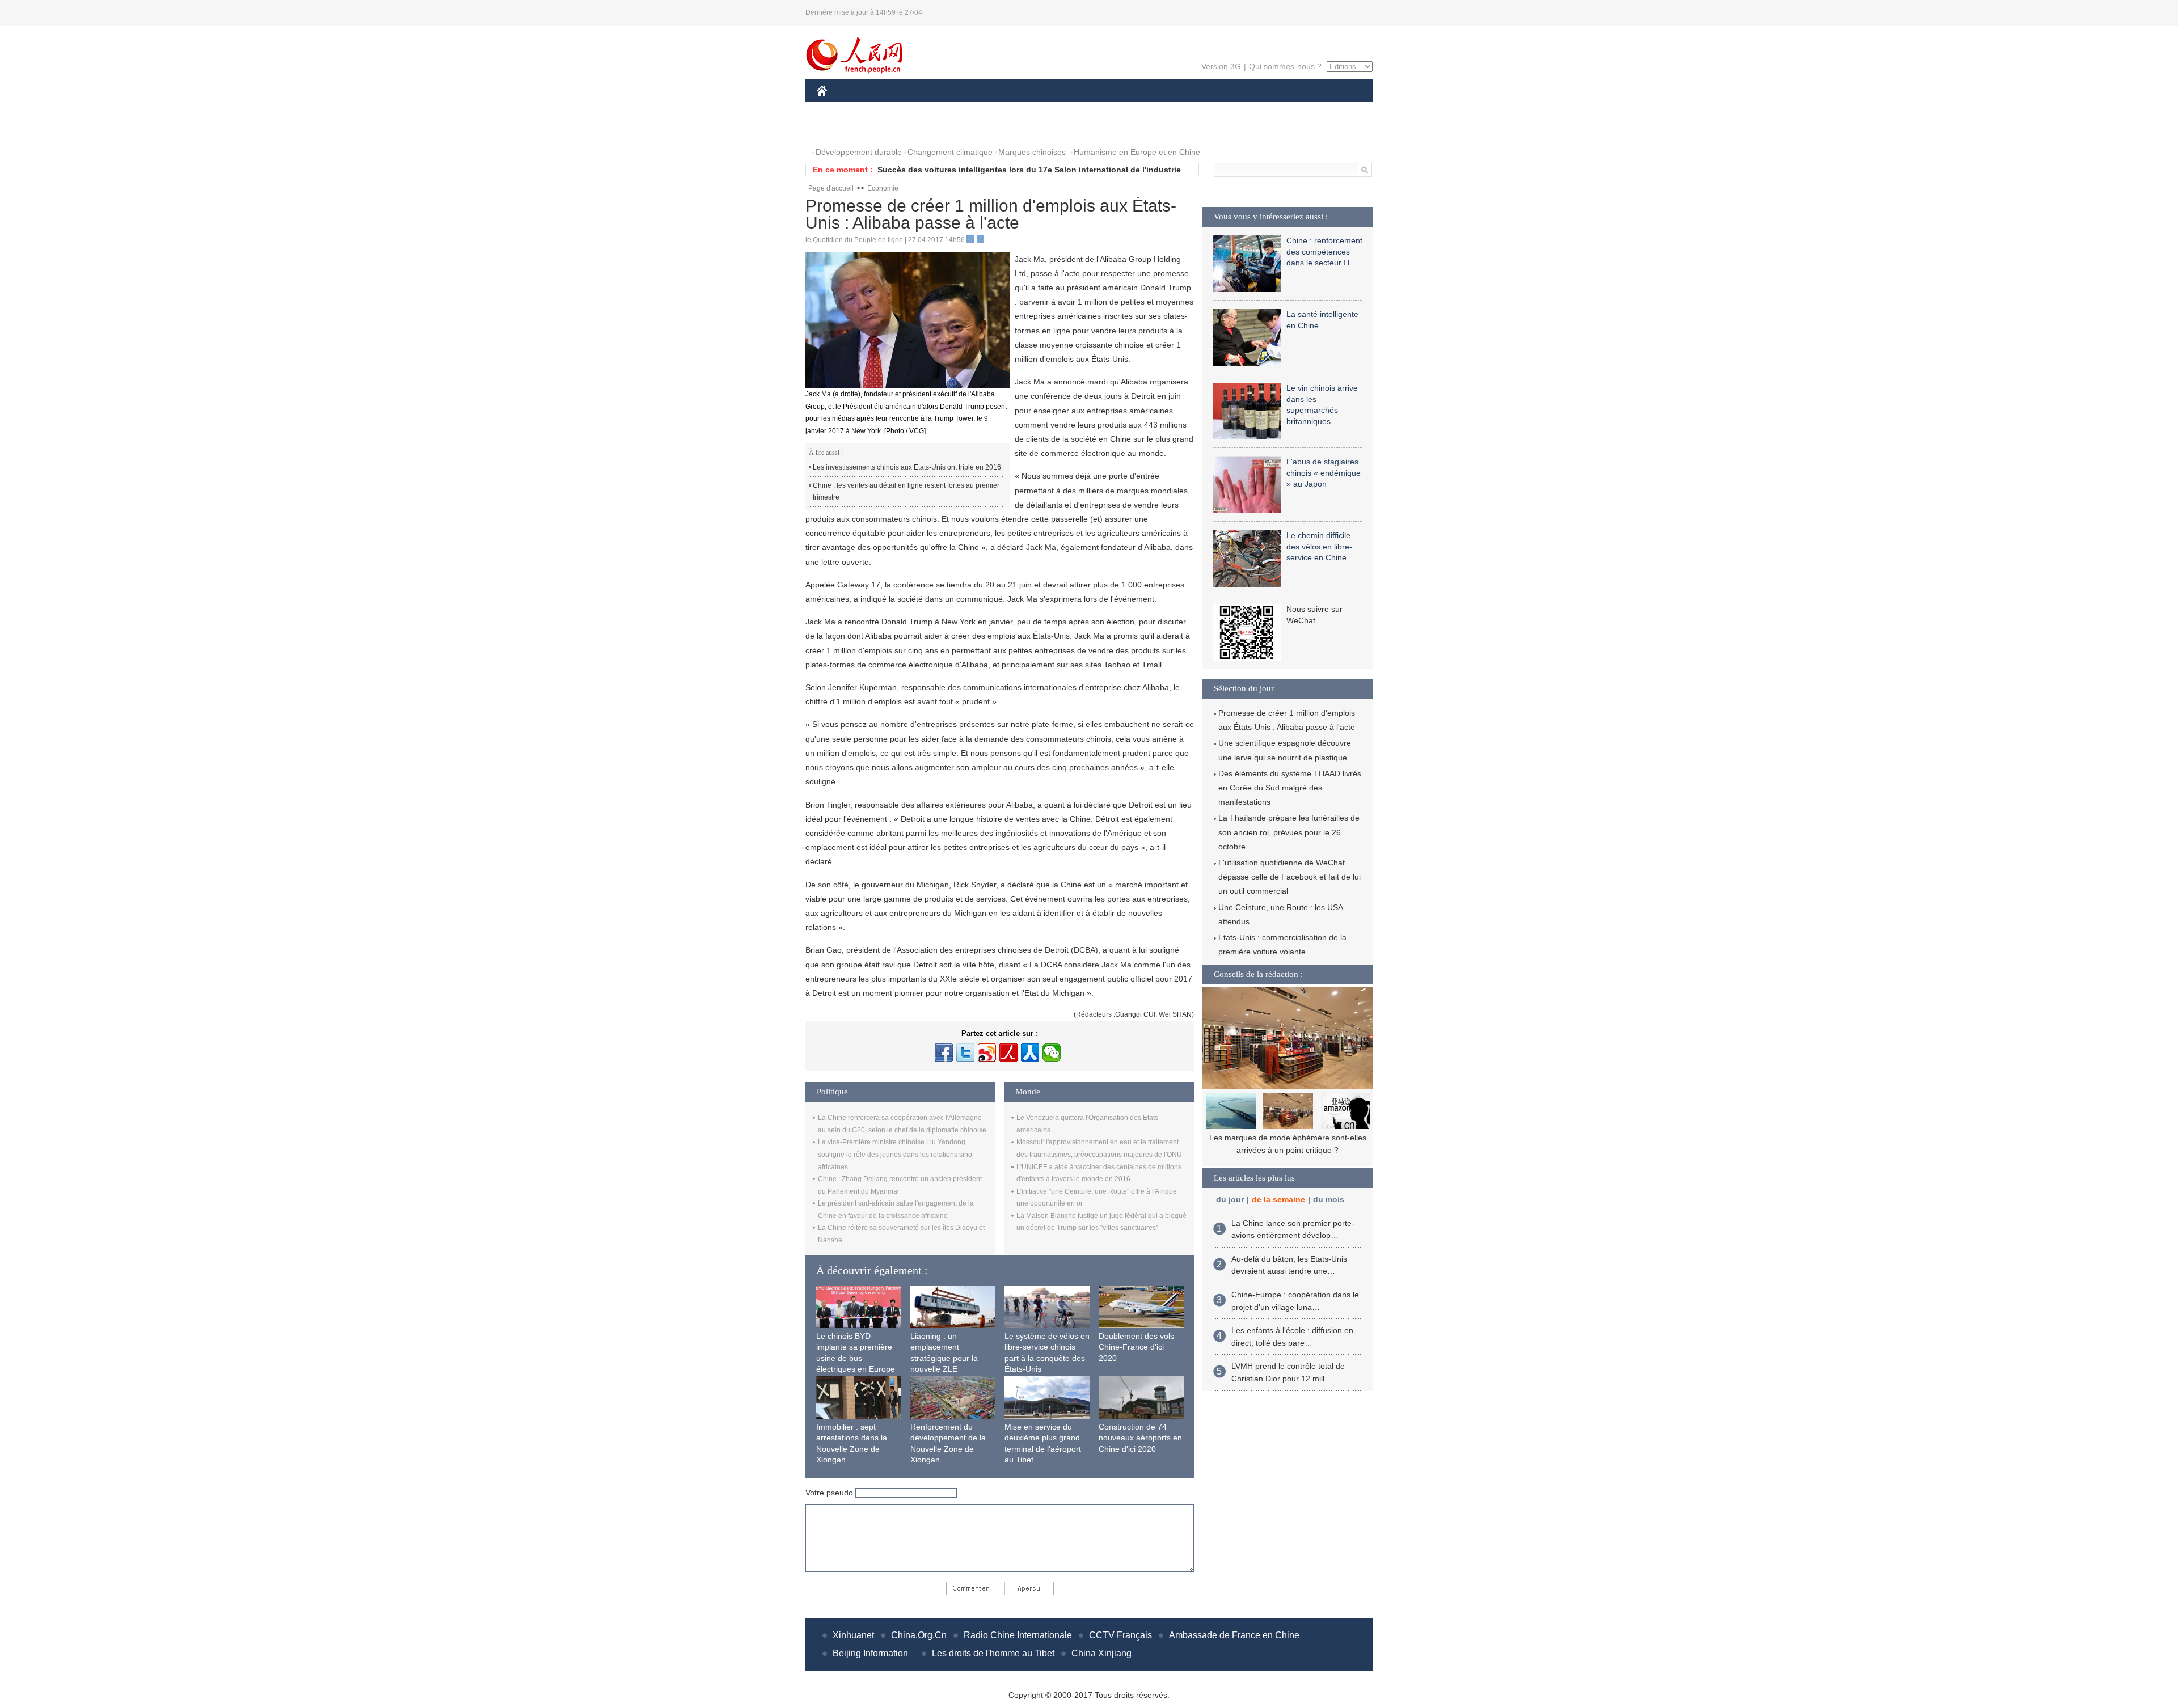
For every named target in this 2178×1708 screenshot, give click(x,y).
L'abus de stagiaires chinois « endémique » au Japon (1324, 473)
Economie (883, 188)
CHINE (837, 107)
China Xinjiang (1101, 1653)
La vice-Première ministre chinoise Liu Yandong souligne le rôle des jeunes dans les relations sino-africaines (896, 1154)
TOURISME (1288, 107)
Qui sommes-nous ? (1285, 66)
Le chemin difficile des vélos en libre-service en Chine (1319, 546)
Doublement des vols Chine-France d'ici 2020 (1136, 1347)
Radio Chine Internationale (1018, 1635)
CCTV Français (1120, 1635)
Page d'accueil (831, 188)
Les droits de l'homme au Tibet (993, 1653)
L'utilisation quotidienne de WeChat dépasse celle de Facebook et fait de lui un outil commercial (1290, 877)
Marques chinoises (1032, 152)
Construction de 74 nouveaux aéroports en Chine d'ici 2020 (1140, 1438)
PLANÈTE (1193, 107)
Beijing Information (870, 1653)
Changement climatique (950, 152)
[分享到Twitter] (965, 1052)
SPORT (1239, 107)
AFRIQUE (988, 107)
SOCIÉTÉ (1142, 107)
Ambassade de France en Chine (1234, 1635)
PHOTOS (841, 130)
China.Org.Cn (919, 1635)
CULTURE (1090, 107)
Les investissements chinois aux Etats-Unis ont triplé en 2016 (907, 467)
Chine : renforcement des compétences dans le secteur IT (1324, 251)
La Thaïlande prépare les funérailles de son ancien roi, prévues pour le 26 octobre (1289, 832)
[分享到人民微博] (1008, 1052)
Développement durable (859, 152)
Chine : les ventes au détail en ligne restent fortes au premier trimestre (906, 492)
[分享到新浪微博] (987, 1052)
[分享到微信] (1052, 1052)
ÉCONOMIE (887, 107)
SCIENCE (1039, 107)
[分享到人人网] (1030, 1052)
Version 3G (1221, 66)
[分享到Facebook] (944, 1052)
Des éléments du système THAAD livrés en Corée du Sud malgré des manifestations (1290, 788)
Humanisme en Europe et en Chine (1137, 152)
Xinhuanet (853, 1635)
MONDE (939, 107)
